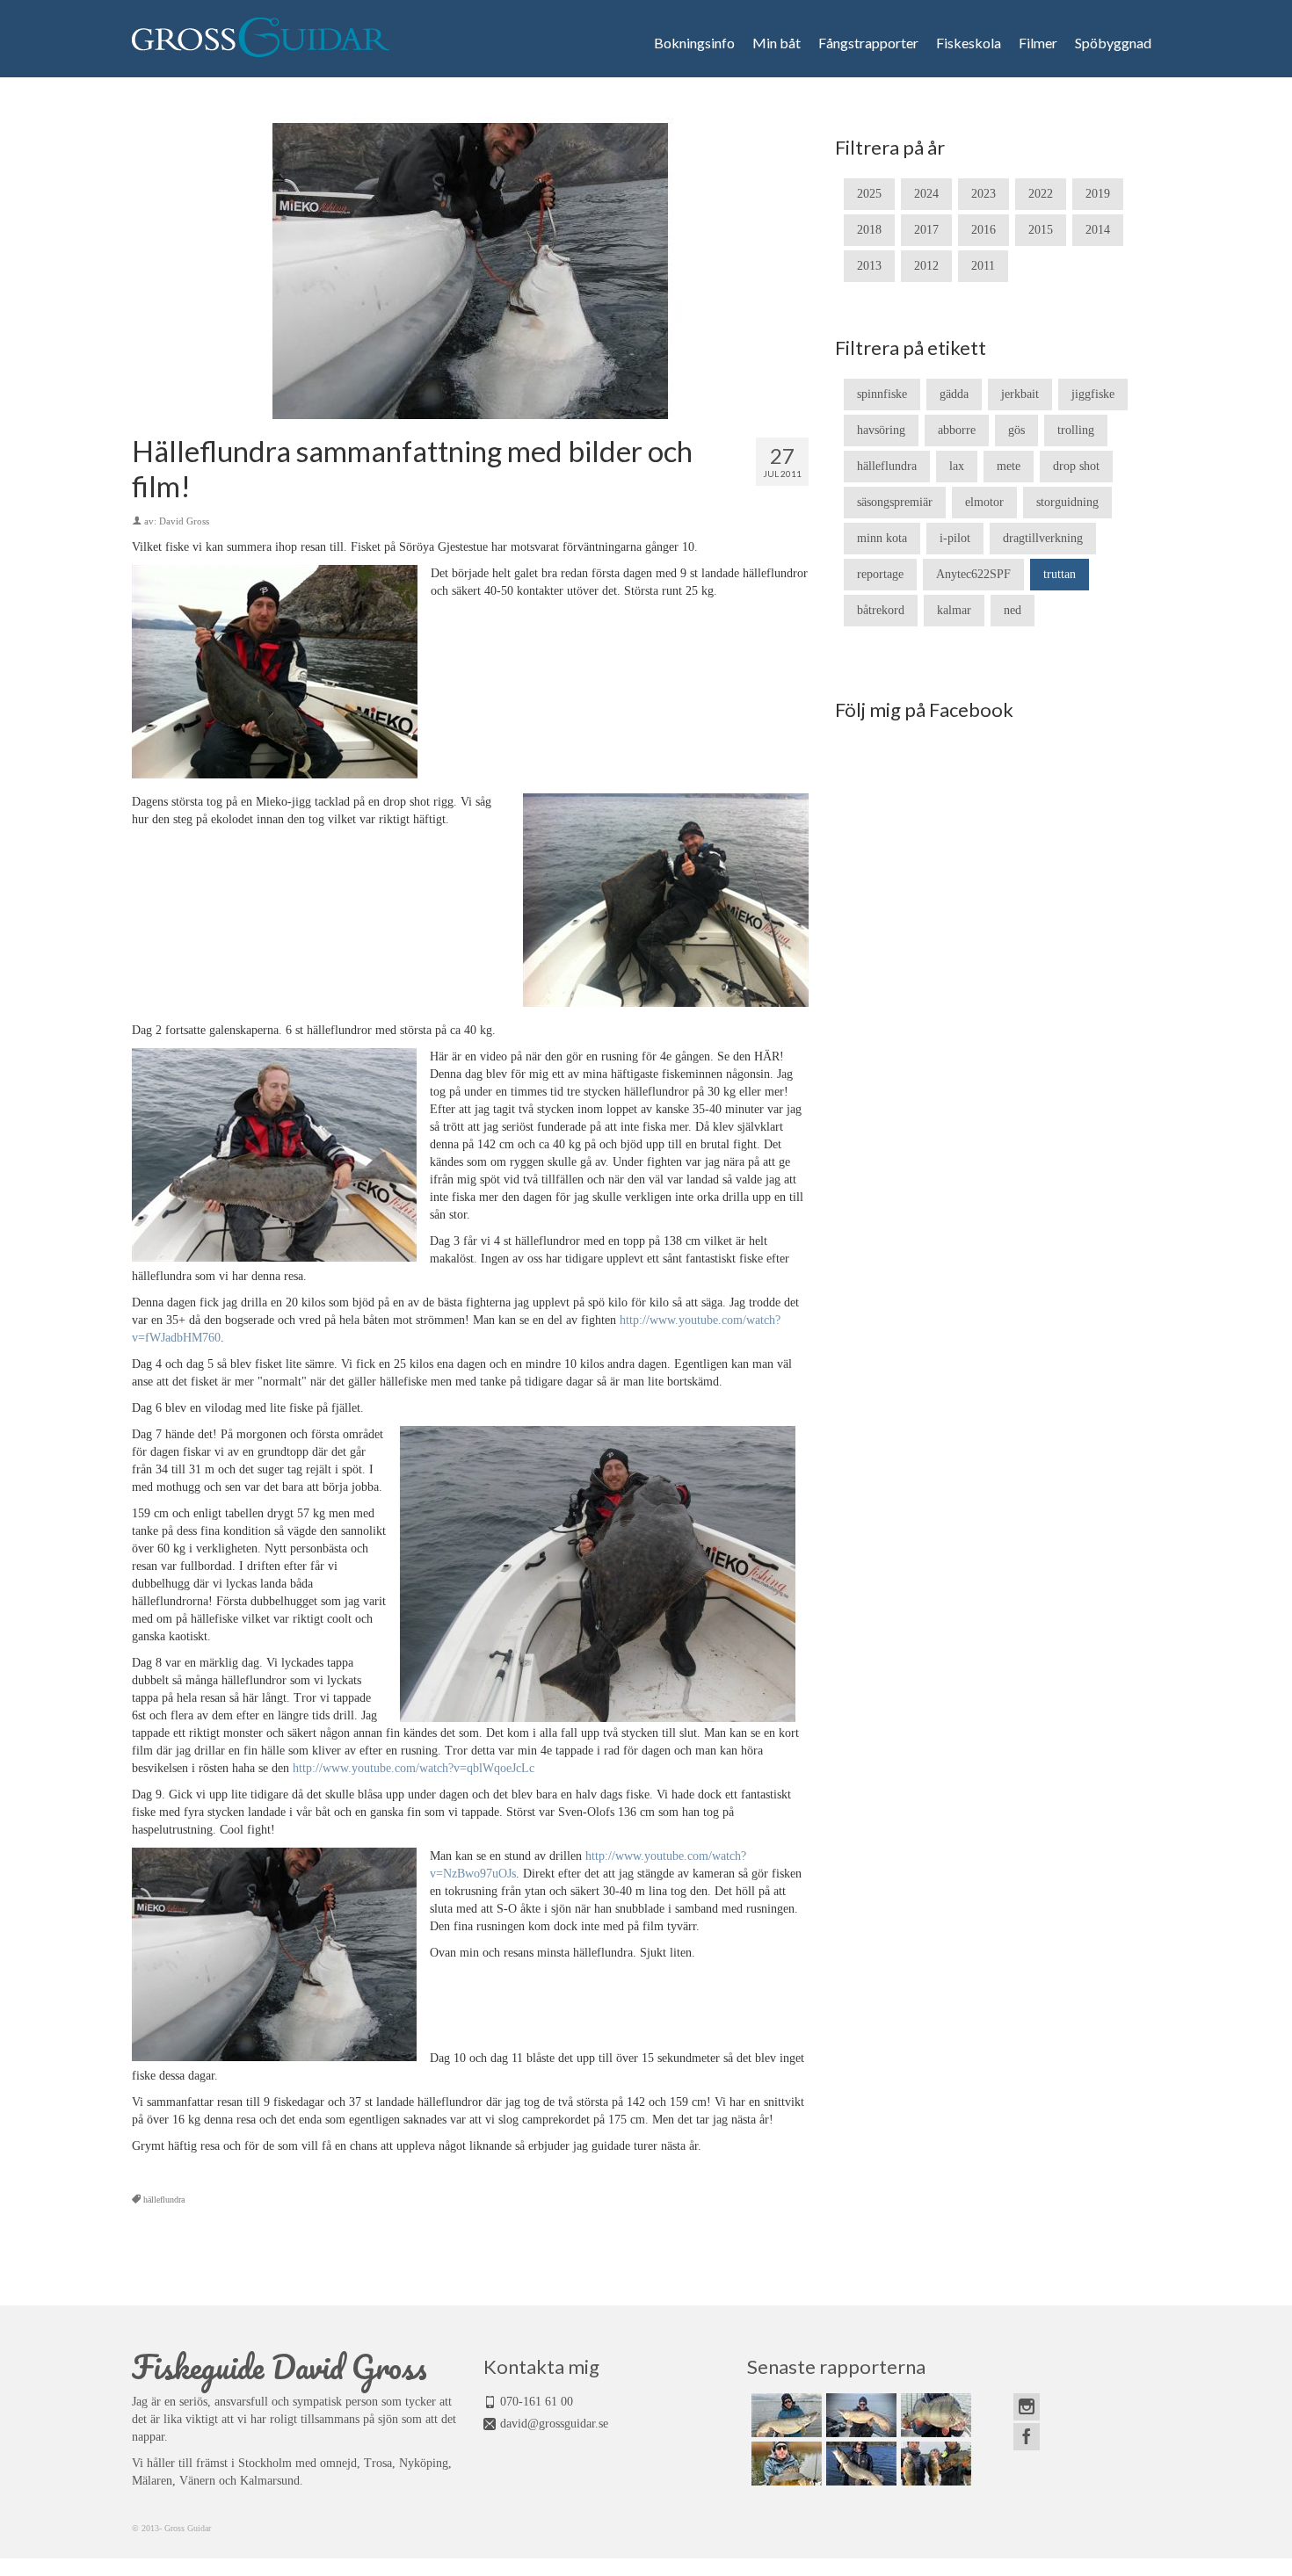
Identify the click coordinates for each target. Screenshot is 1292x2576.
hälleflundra (164, 2200)
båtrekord (881, 610)
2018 (869, 230)
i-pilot (955, 538)
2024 (926, 194)
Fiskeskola (969, 43)
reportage (880, 574)
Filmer (1038, 43)
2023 (984, 194)
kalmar (954, 610)
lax (957, 466)
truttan (1060, 574)
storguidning (1067, 502)
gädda (954, 394)
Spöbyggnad (1113, 43)
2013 (869, 266)
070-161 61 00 (537, 2402)
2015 (1041, 230)
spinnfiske (882, 394)
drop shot (1076, 466)
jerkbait (1020, 394)
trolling (1076, 430)
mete (1009, 466)
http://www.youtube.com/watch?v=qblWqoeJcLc (414, 1768)
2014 (1098, 230)
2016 (984, 230)
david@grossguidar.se (554, 2424)
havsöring (881, 430)
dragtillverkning (1043, 538)
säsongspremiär (895, 502)
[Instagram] (1027, 2407)
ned (1013, 610)
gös (1016, 430)
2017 (926, 230)
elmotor (984, 502)
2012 (926, 266)
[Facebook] (1027, 2437)
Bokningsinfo (694, 43)
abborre (957, 430)
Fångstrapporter (868, 43)
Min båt (777, 43)
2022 (1041, 194)
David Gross (184, 521)
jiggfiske (1093, 394)
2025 (869, 194)
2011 (983, 266)
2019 (1098, 194)
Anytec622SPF (973, 574)
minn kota (882, 538)
